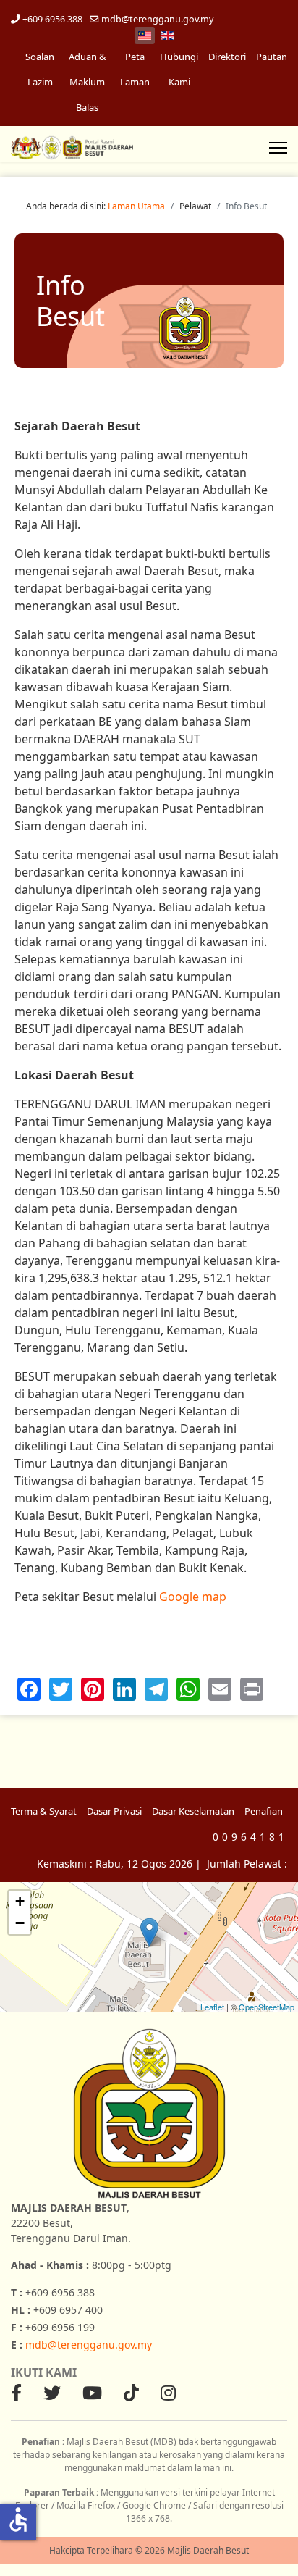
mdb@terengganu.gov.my (157, 19)
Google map (193, 1597)
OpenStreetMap (267, 2007)
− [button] (20, 1923)
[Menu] (278, 148)
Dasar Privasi (114, 1811)
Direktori (227, 57)
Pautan (272, 57)
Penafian (264, 1811)
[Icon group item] (16, 2393)
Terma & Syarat (44, 1811)
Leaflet (212, 2007)
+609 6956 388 (52, 19)
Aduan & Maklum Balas (88, 82)
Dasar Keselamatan (193, 1811)
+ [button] (20, 1901)
